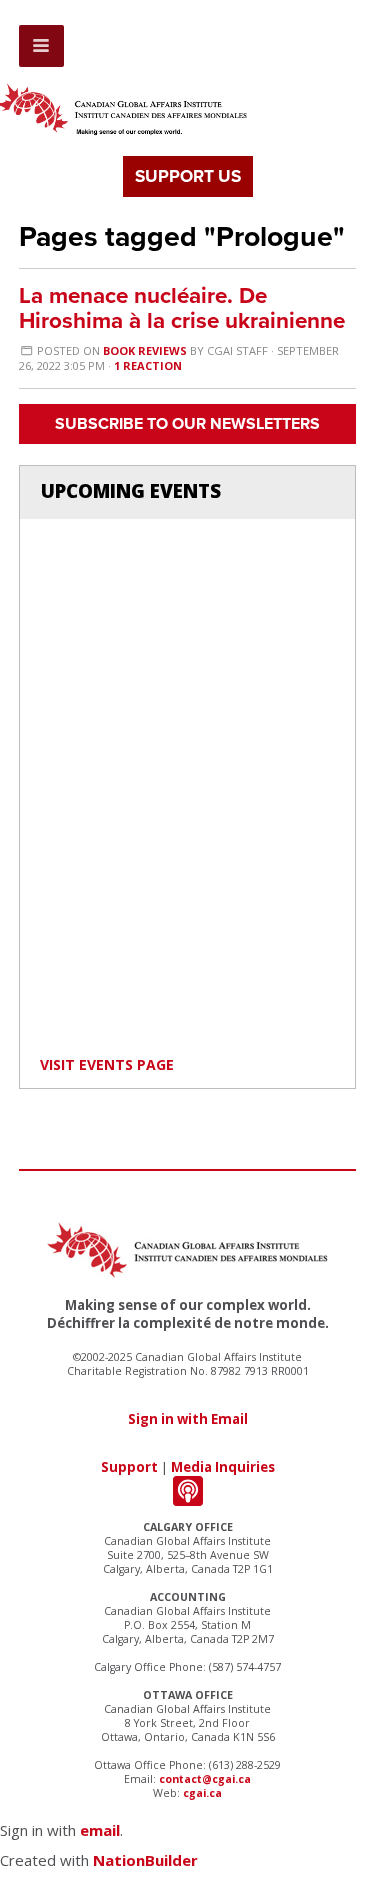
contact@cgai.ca (205, 1779)
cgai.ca (202, 1793)
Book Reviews (145, 350)
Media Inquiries (223, 1467)
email (100, 1830)
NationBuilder (145, 1860)
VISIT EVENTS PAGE (107, 1064)
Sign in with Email (188, 1419)
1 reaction (148, 365)
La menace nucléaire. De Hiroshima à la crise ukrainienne (182, 308)
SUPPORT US (188, 176)
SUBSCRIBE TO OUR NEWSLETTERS (187, 424)
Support (129, 1467)
